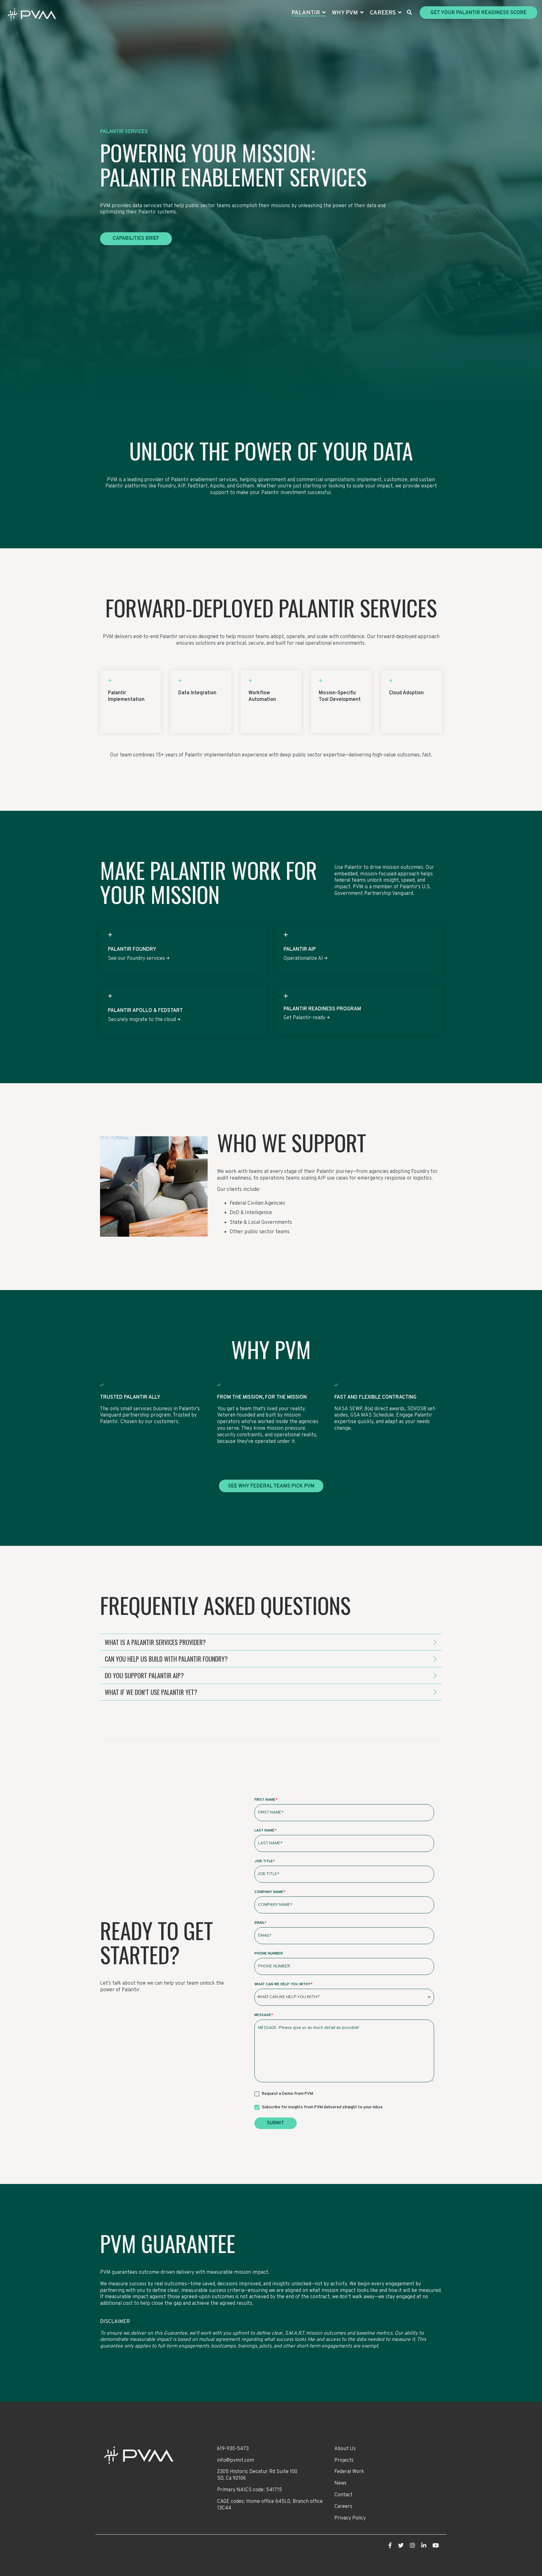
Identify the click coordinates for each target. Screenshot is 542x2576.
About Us (345, 2449)
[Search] (409, 13)
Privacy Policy (350, 2518)
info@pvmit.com (236, 2460)
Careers (343, 2507)
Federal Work (349, 2472)
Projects (344, 2460)
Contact (343, 2495)
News (340, 2483)
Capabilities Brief (136, 239)
